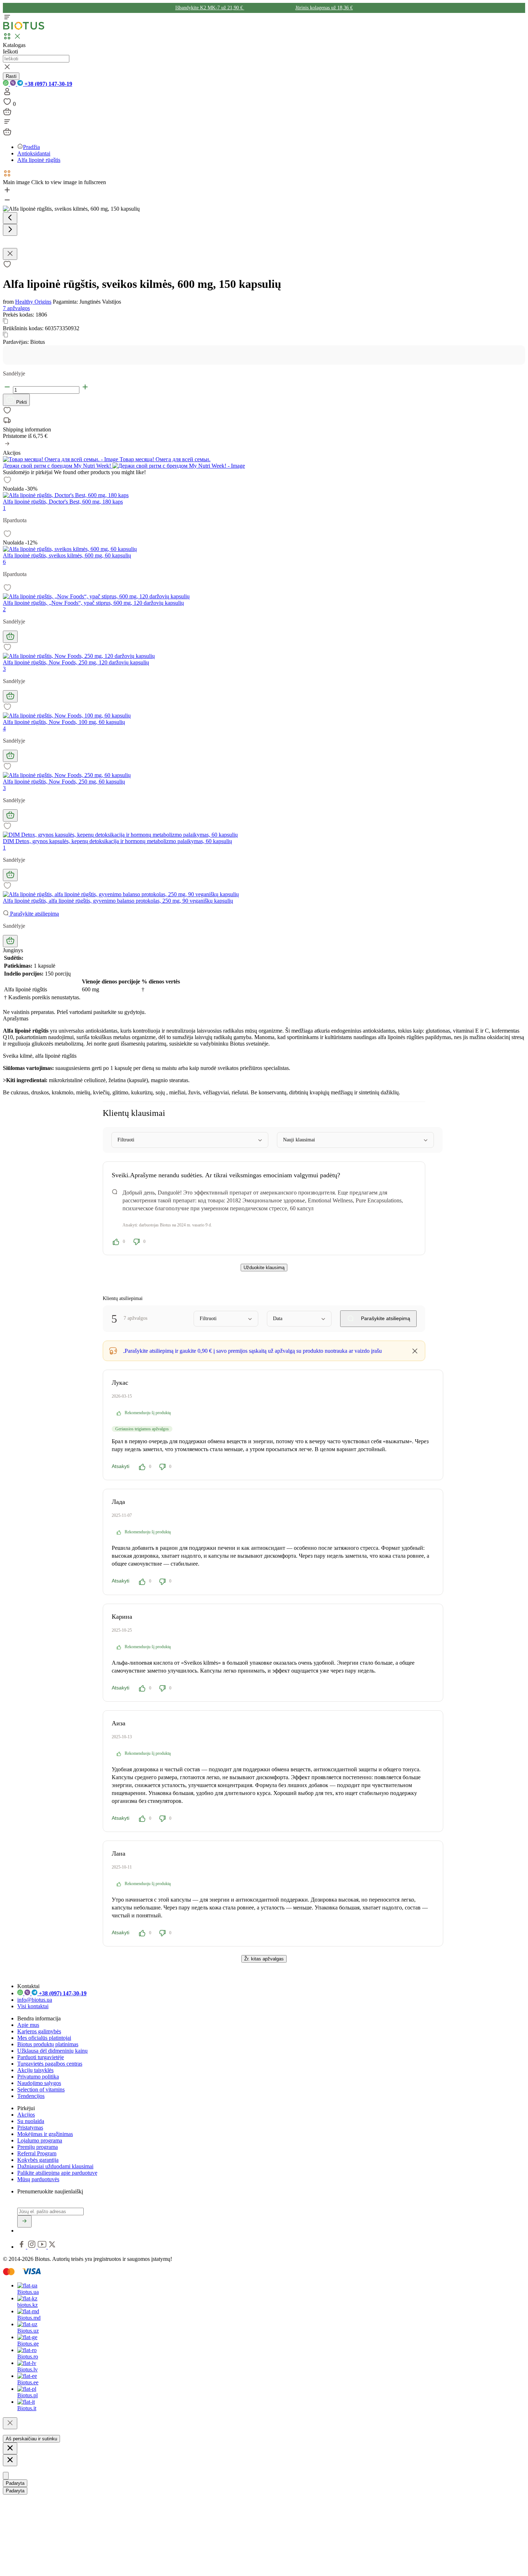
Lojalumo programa (40, 2140)
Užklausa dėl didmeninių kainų (52, 2051)
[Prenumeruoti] (24, 2221)
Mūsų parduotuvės (38, 2179)
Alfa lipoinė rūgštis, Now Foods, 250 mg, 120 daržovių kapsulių (76, 662)
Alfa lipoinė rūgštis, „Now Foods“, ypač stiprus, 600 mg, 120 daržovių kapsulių (93, 603)
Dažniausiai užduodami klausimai (55, 2166)
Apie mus (28, 2025)
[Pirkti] (10, 637)
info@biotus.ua (35, 2000)
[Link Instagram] (33, 2247)
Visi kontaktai (33, 2006)
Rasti (11, 76)
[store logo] (24, 28)
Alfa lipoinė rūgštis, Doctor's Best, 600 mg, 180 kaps (63, 502)
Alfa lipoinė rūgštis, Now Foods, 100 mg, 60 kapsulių (64, 722)
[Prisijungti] (7, 94)
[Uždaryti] (10, 2423)
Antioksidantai (34, 153)
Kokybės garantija (38, 2160)
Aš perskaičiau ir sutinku (31, 2439)
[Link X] (52, 2247)
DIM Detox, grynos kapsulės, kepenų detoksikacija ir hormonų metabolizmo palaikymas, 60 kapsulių (117, 841)
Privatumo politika (38, 2077)
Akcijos (26, 2115)
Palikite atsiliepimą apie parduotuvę (57, 2173)
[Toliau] (10, 230)
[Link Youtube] (43, 2247)
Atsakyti (121, 1466)
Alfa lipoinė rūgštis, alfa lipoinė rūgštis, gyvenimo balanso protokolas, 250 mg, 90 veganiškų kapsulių (118, 901)
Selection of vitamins (41, 2089)
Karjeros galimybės (39, 2031)
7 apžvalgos (16, 308)
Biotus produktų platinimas (48, 2044)
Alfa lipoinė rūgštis (39, 160)
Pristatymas (30, 2128)
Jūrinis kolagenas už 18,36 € (324, 8)
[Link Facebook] (22, 2247)
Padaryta (15, 2483)
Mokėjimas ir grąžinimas (45, 2134)
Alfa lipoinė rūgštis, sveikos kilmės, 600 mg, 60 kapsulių (67, 555)
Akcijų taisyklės (35, 2070)
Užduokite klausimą (264, 1268)
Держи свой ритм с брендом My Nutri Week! (58, 466)
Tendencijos (31, 2096)
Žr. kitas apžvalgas (264, 1959)
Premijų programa (38, 2147)
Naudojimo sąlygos (39, 2083)
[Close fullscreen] (10, 254)
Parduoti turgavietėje (41, 2057)
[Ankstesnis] (10, 218)
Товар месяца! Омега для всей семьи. (164, 459)
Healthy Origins (33, 302)
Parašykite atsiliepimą (34, 914)
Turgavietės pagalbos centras (50, 2064)
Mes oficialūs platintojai (44, 2038)
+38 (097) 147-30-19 (48, 84)
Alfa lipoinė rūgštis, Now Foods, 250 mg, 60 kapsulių (64, 782)
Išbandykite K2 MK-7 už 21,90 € (210, 8)
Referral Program (37, 2153)
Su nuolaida (31, 2121)
